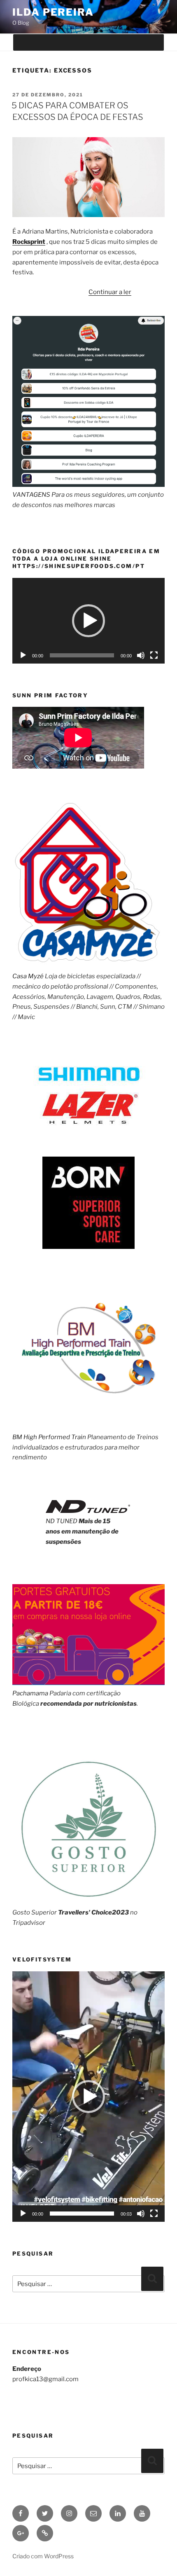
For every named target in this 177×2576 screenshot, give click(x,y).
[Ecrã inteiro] (154, 655)
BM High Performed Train (49, 1437)
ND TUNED (62, 1521)
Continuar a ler (110, 292)
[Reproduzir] (23, 655)
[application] (88, 621)
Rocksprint (29, 242)
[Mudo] (141, 655)
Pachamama (30, 1693)
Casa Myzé (28, 976)
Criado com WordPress (43, 2556)
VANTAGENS (31, 495)
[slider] (82, 2214)
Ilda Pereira (53, 12)
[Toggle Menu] (150, 42)
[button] (88, 621)
